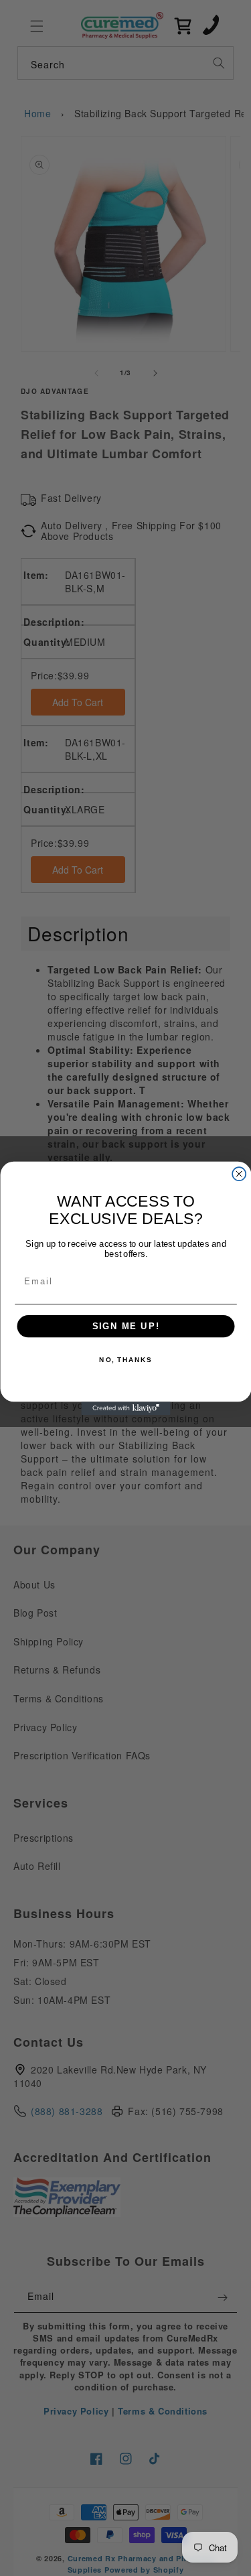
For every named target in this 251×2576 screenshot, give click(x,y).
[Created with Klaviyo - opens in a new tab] (125, 1408)
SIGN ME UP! (125, 1326)
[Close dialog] (239, 1174)
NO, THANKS (125, 1360)
